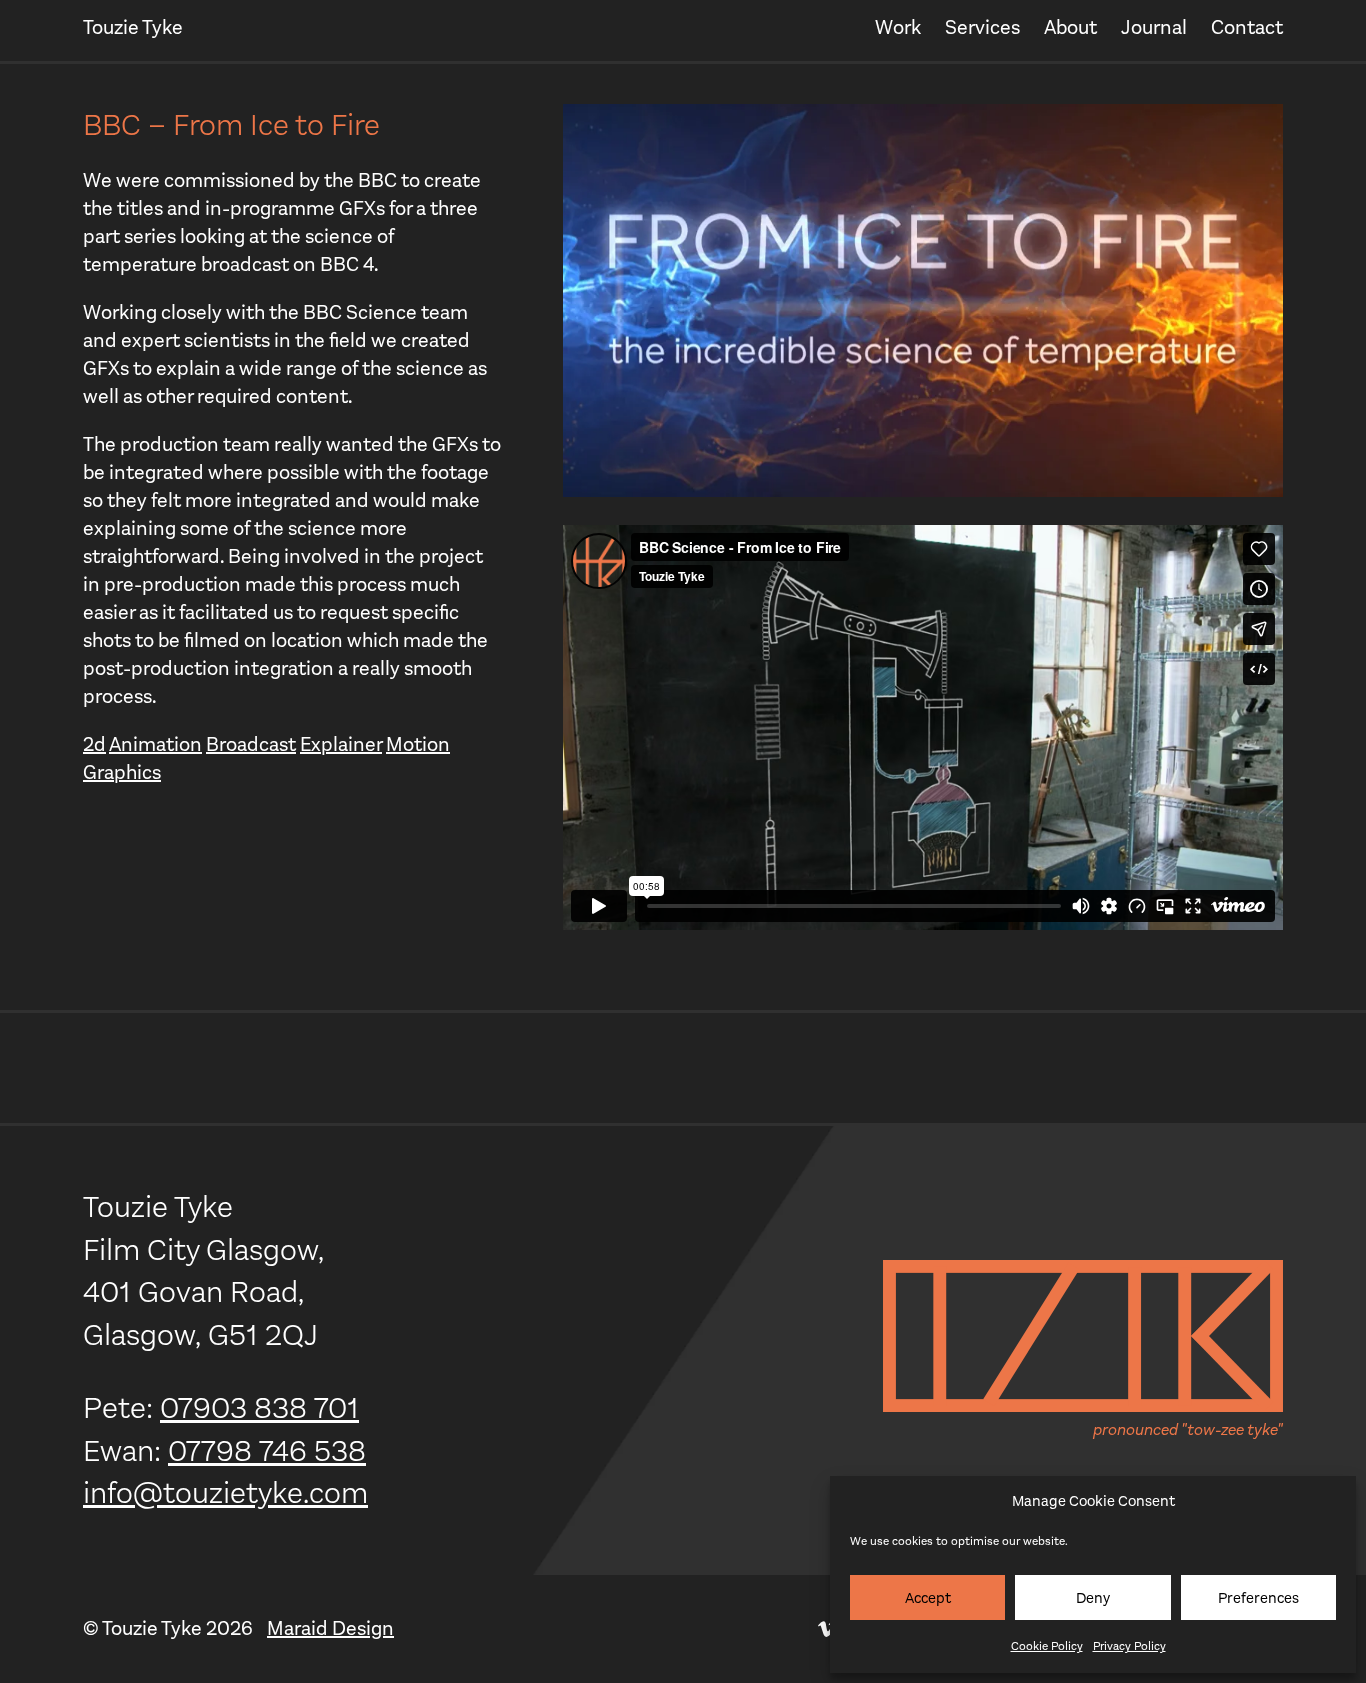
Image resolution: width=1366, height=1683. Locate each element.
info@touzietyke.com (225, 1493)
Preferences (1258, 1598)
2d (94, 744)
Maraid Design (330, 1628)
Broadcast (251, 744)
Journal (1154, 27)
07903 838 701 (259, 1408)
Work (898, 27)
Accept (928, 1598)
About (1070, 27)
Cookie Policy (1047, 1646)
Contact (1247, 27)
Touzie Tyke (133, 27)
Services (982, 27)
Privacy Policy (1129, 1646)
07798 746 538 (267, 1451)
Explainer (341, 744)
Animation (155, 744)
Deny (1093, 1598)
